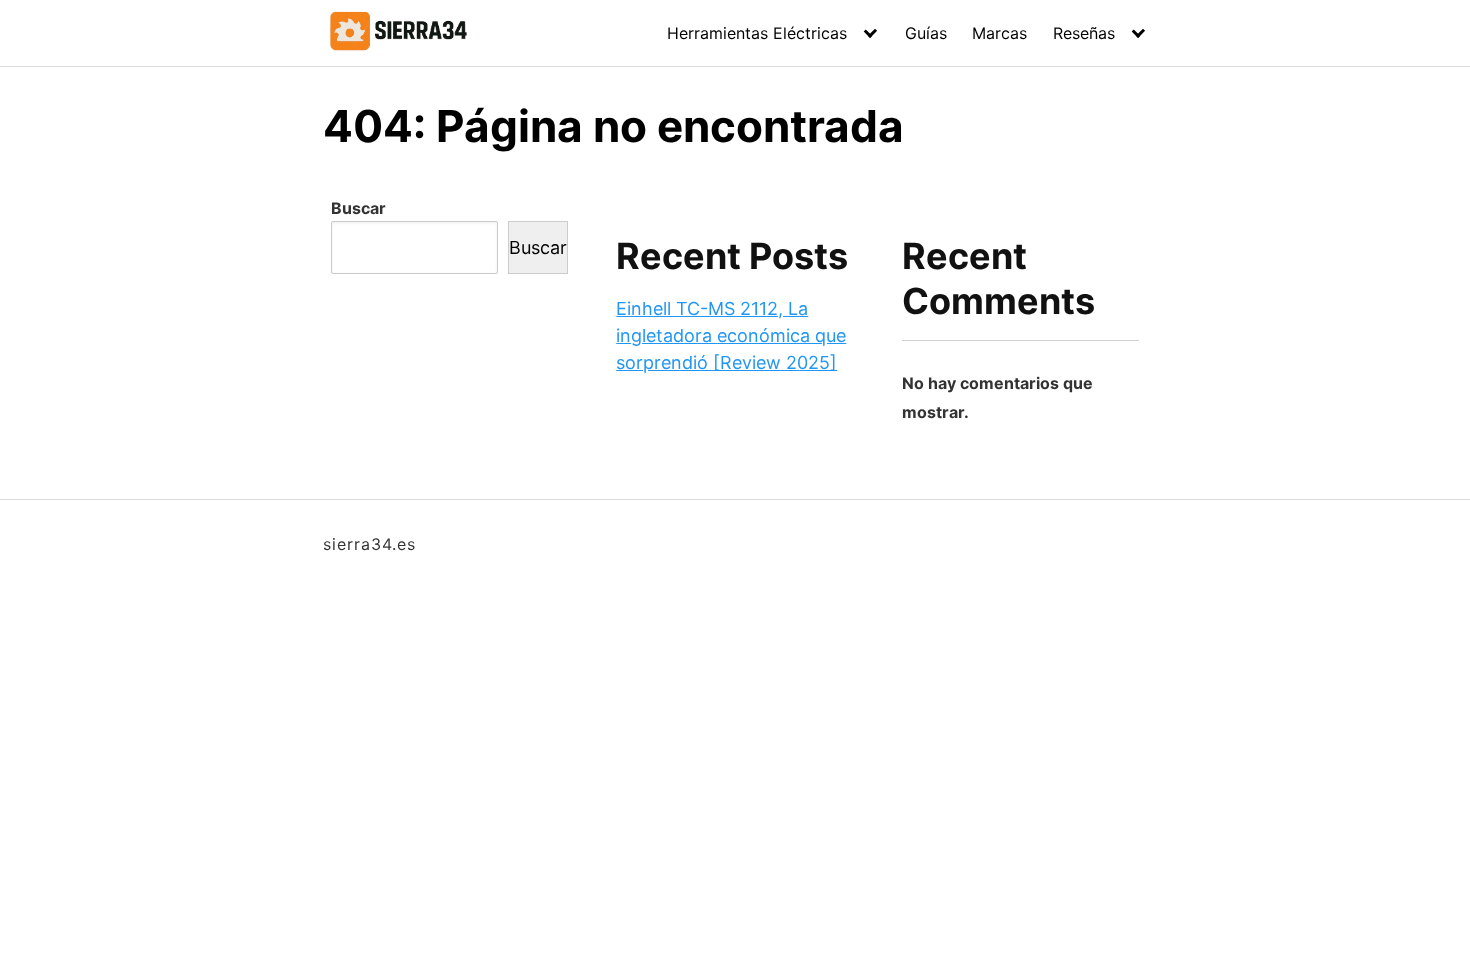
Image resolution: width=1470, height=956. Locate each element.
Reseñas (1084, 33)
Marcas (999, 33)
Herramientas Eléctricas (757, 33)
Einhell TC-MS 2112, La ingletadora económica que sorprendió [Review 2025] (731, 335)
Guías (926, 33)
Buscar (358, 208)
